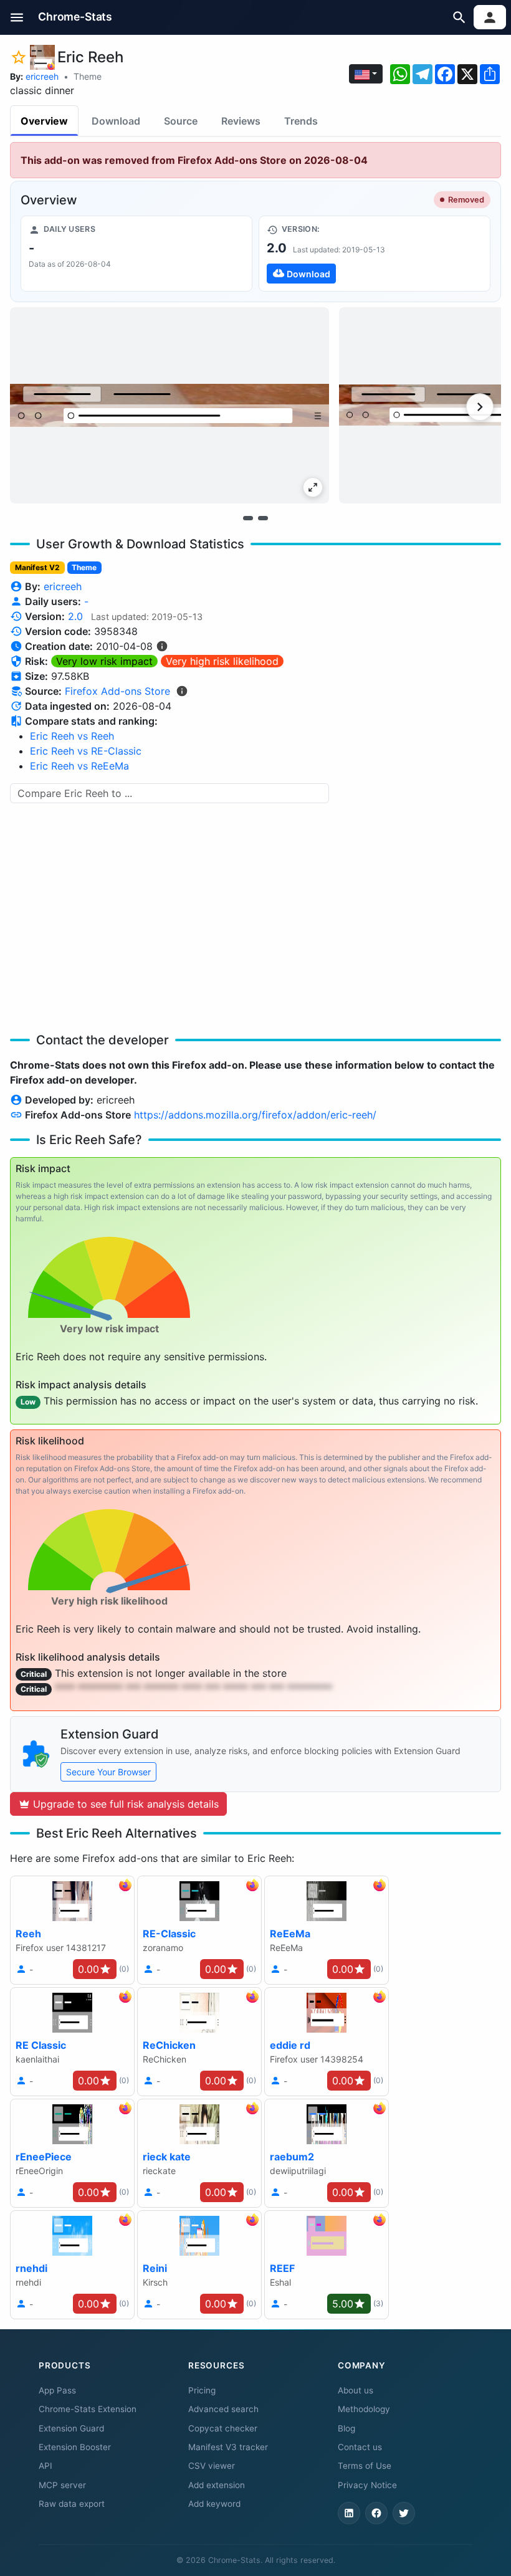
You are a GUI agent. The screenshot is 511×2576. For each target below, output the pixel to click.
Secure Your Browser (108, 1772)
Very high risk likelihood (222, 661)
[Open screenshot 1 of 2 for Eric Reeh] (170, 405)
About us (356, 2390)
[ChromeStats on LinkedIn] (349, 2513)
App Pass (57, 2390)
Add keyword (214, 2504)
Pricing (202, 2390)
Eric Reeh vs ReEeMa (79, 766)
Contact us (360, 2447)
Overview (44, 121)
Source (181, 121)
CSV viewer (212, 2466)
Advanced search (223, 2409)
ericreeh (42, 76)
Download (116, 121)
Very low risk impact (104, 661)
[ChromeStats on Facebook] (376, 2513)
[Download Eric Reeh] (375, 254)
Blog (346, 2428)
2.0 (75, 616)
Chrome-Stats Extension (88, 2409)
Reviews (241, 121)
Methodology (364, 2409)
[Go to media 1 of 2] (248, 518)
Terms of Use (365, 2466)
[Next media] (480, 407)
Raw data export (72, 2504)
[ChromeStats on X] (404, 2513)
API (45, 2466)
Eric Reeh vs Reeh (72, 736)
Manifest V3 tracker (228, 2447)
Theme (88, 76)
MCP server (62, 2485)
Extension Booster (75, 2447)
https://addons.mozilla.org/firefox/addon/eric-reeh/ (255, 1115)
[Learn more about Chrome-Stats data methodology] (182, 691)
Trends (301, 121)
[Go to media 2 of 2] (263, 518)
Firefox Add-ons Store (117, 691)
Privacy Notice (367, 2485)
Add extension (217, 2485)
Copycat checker (223, 2428)
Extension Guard (71, 2428)
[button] (17, 17)
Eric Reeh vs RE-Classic (86, 751)
